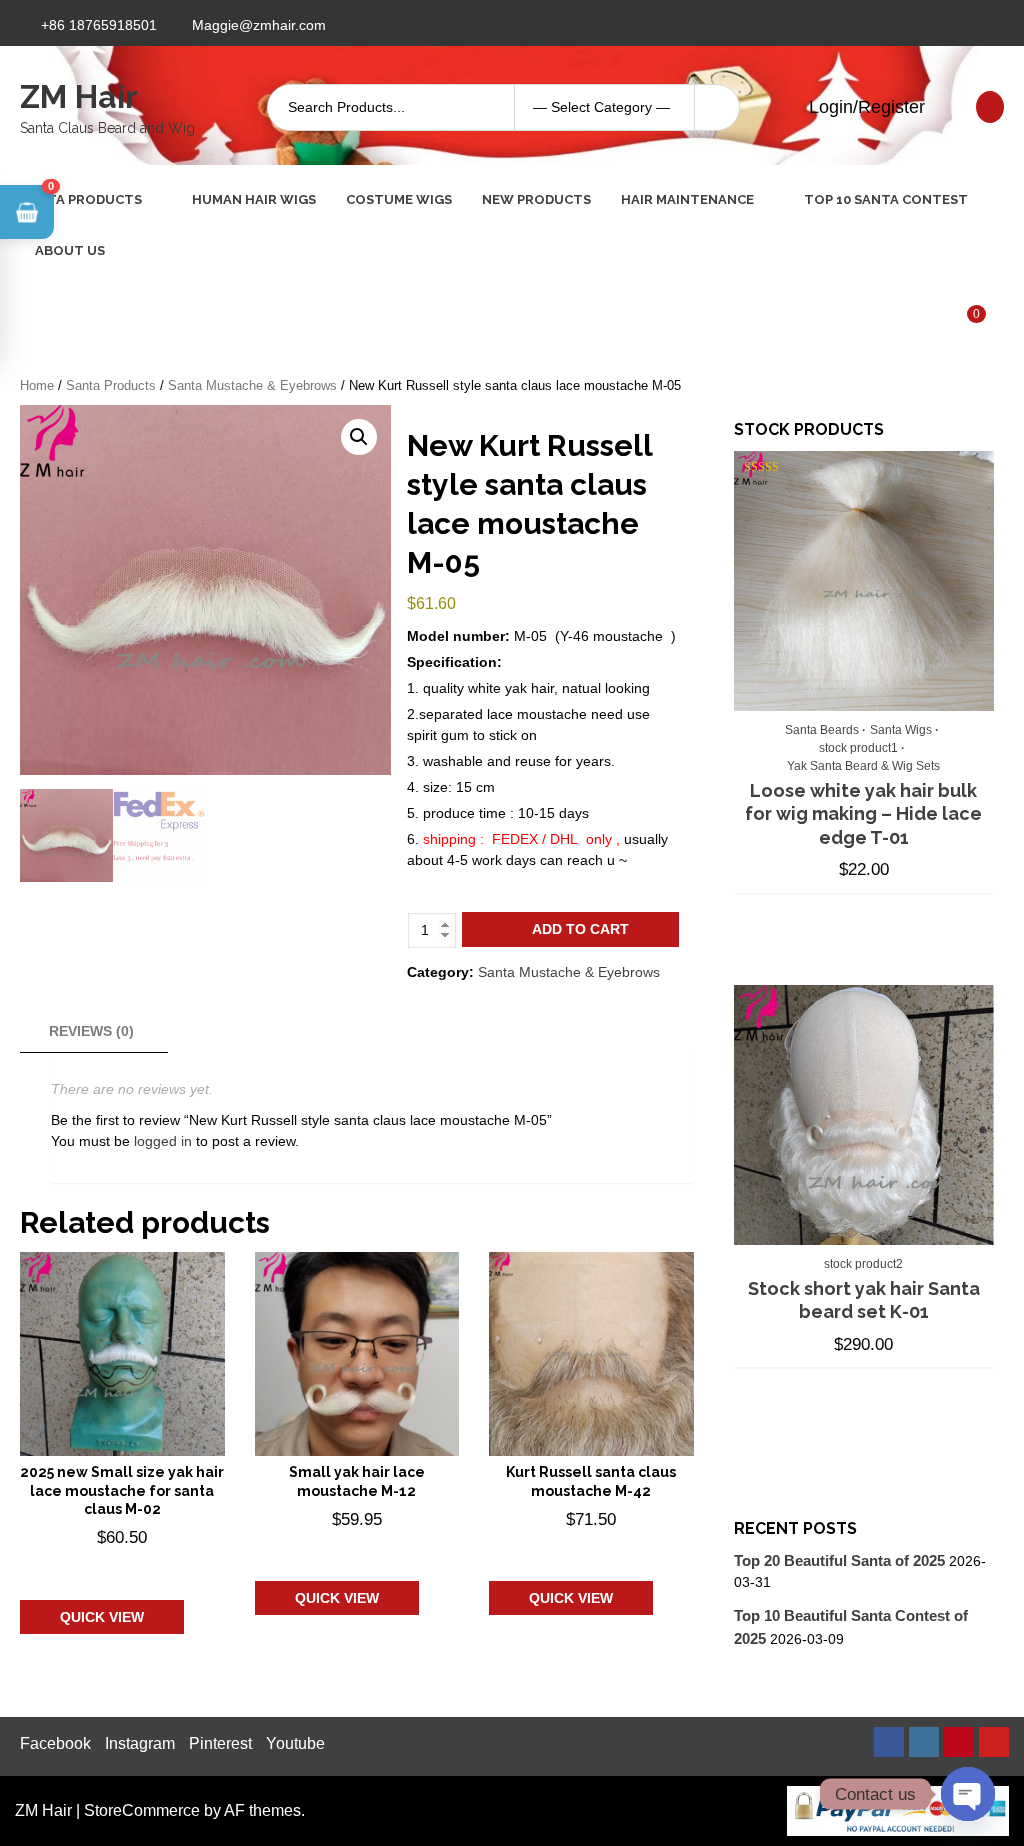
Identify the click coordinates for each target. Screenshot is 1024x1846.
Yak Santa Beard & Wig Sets (863, 766)
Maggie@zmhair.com (259, 25)
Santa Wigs (901, 730)
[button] (359, 437)
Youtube (295, 1743)
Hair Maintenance (687, 199)
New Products (536, 199)
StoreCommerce (142, 1810)
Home (37, 385)
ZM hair (79, 96)
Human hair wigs (254, 199)
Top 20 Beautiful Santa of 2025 (839, 1560)
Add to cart (580, 929)
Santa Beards (822, 730)
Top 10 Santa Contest (886, 199)
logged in (163, 1141)
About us (70, 250)
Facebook (55, 1743)
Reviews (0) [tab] (91, 1031)
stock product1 (858, 748)
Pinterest (220, 1743)
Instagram (140, 1743)
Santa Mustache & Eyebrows (252, 385)
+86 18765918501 (99, 25)
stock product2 (863, 1264)
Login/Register (864, 107)
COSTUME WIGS (399, 199)
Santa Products (81, 199)
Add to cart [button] (119, 1568)
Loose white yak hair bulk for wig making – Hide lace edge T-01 (863, 814)
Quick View (102, 1617)
